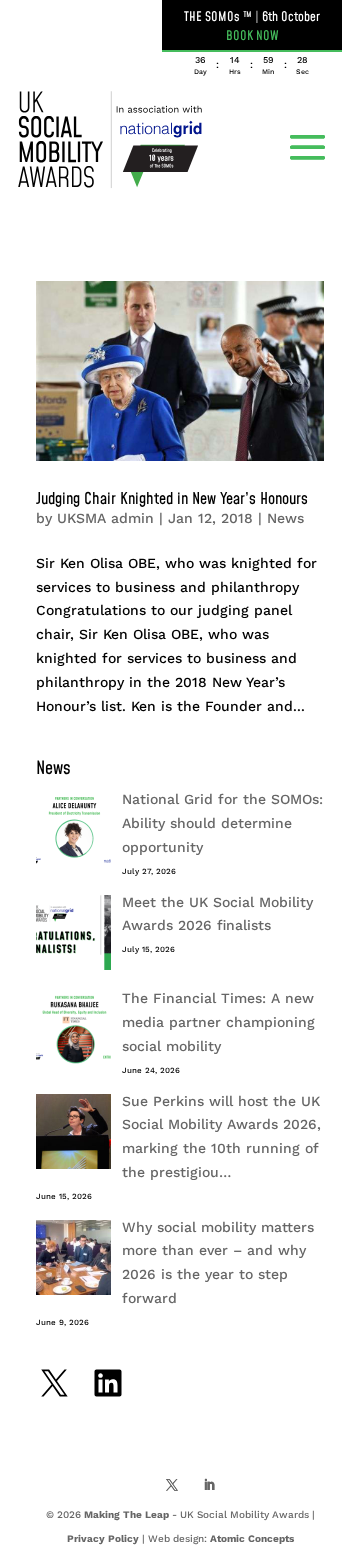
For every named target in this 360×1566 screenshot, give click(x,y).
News (285, 518)
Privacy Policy (103, 1538)
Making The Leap (126, 1514)
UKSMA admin (105, 518)
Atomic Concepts (252, 1538)
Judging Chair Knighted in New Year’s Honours (172, 499)
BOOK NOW (252, 36)
